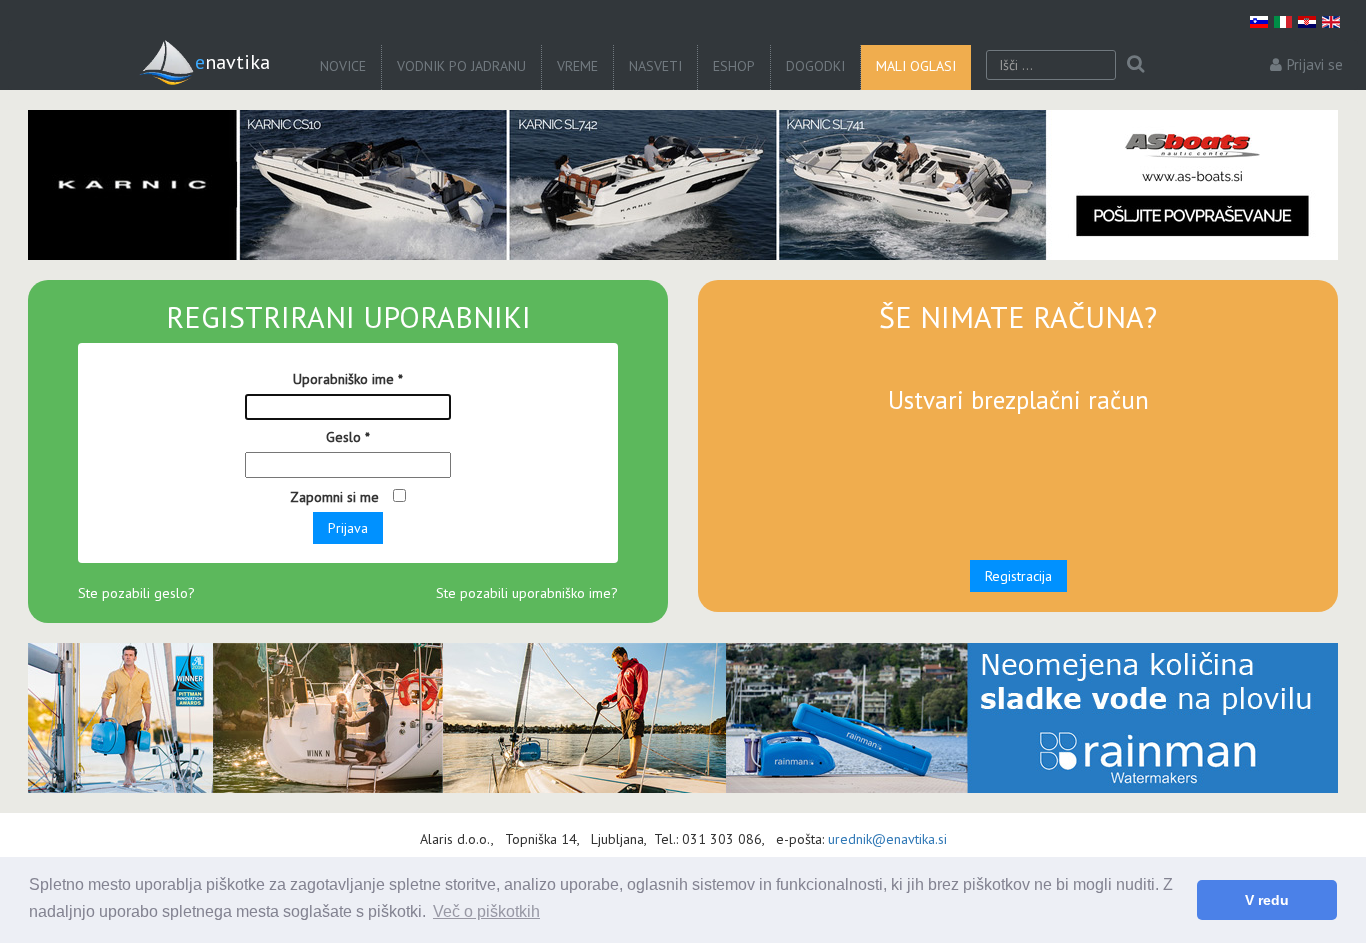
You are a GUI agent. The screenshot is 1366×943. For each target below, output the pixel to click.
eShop (734, 66)
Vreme (577, 66)
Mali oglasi (916, 66)
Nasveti (655, 66)
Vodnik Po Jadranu (461, 66)
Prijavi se (1315, 64)
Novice (343, 66)
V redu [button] (1267, 900)
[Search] (1135, 65)
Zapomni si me (336, 497)
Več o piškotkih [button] (486, 911)
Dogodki (815, 66)
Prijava (348, 528)
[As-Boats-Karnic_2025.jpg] (683, 185)
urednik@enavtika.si (887, 839)
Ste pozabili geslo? (136, 593)
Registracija (1018, 576)
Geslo (348, 437)
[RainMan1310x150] (683, 718)
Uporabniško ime (348, 379)
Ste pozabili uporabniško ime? (527, 593)
